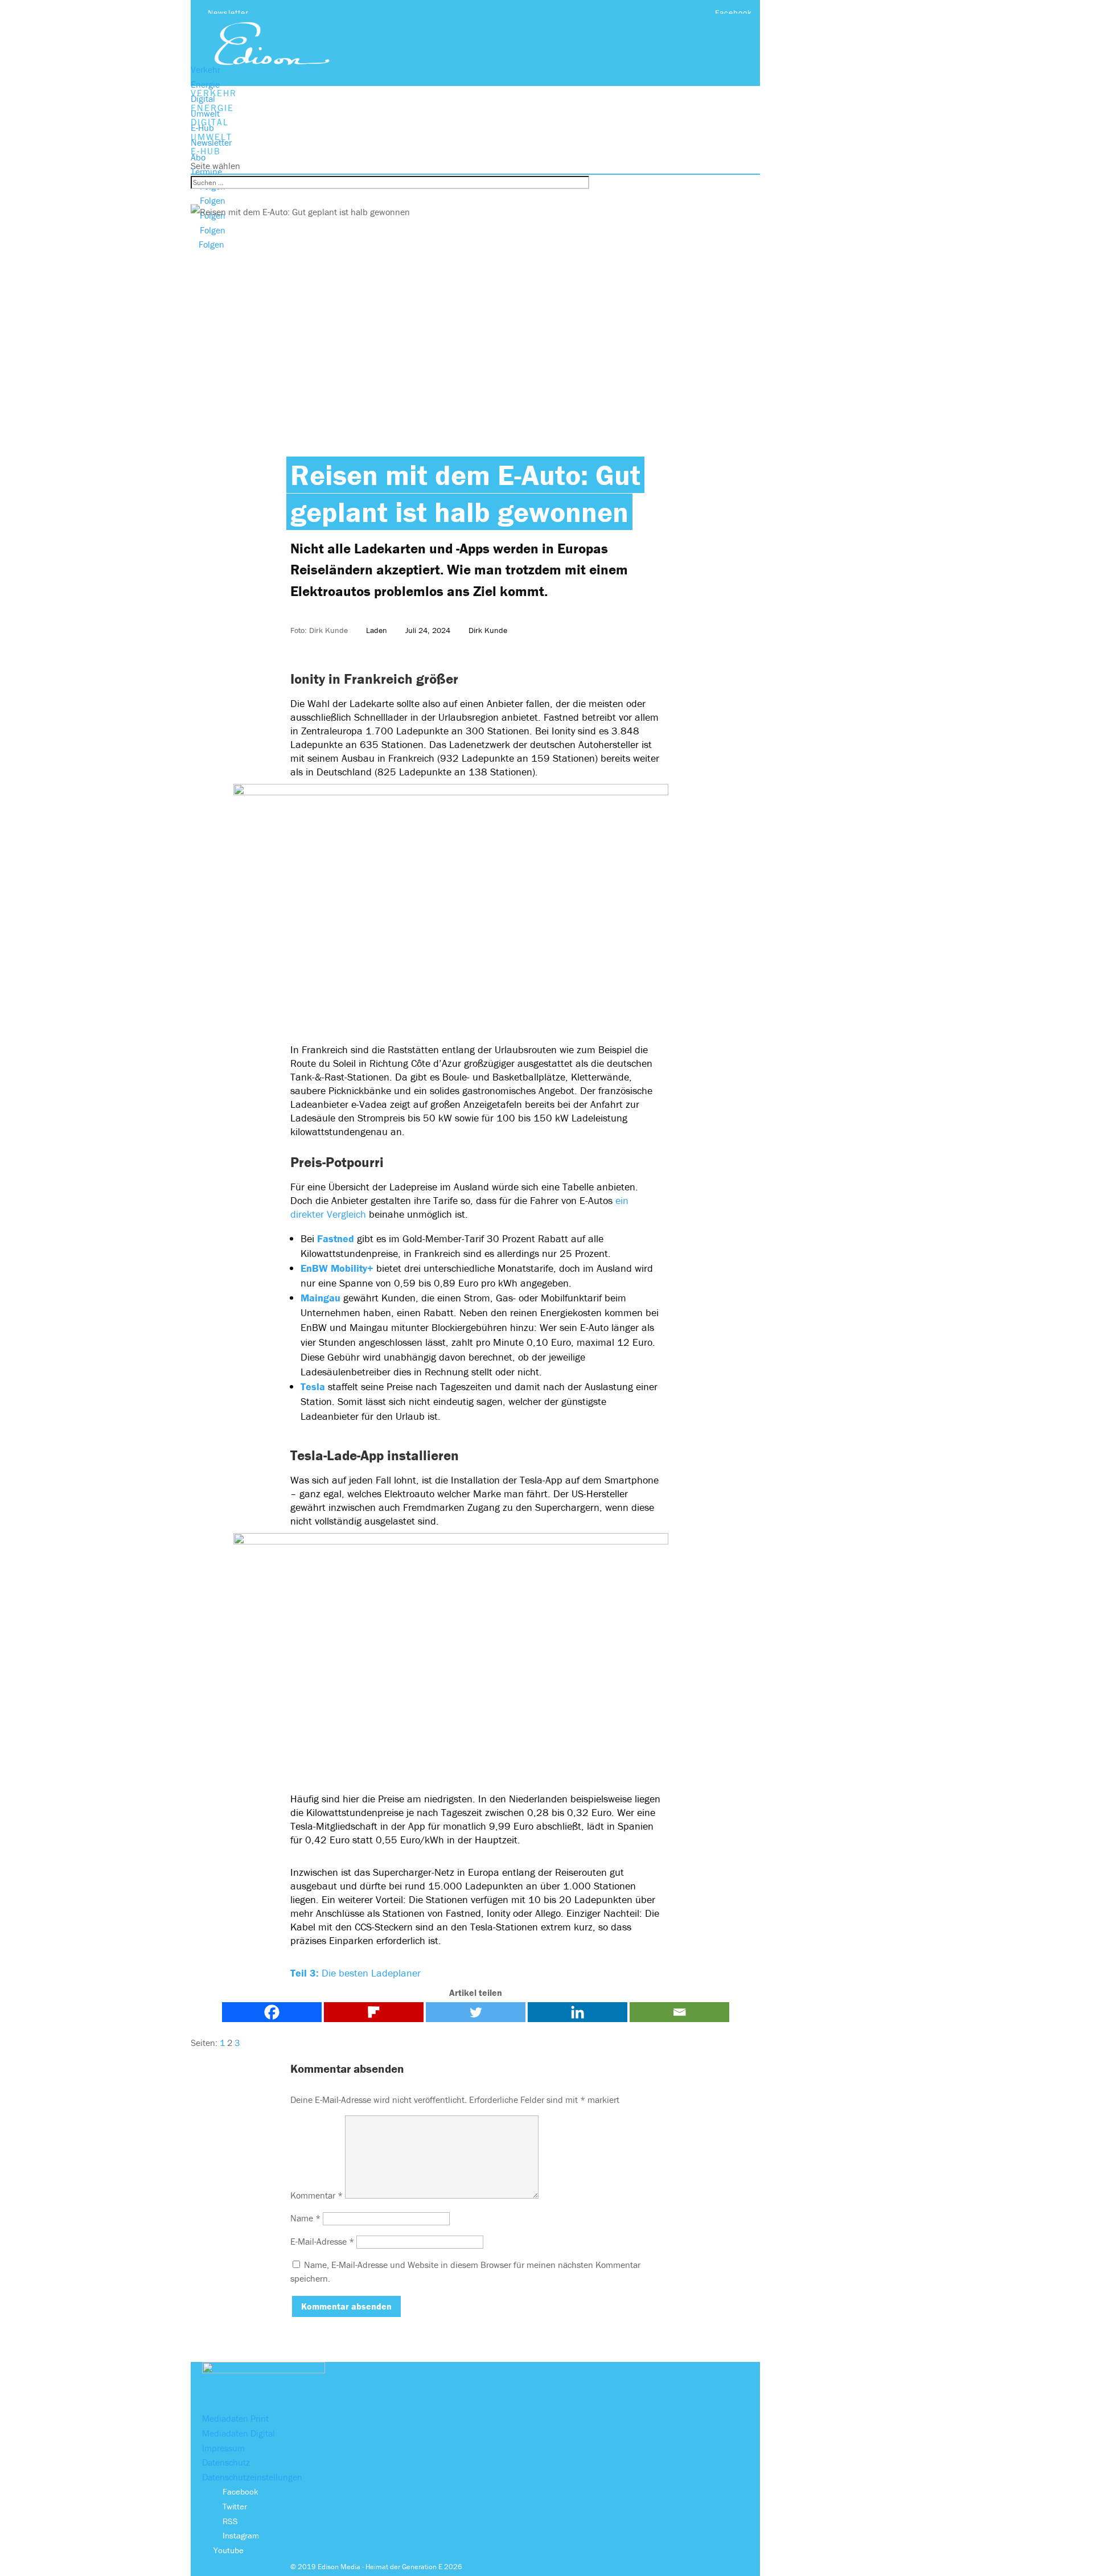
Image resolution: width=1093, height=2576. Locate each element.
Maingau (320, 1298)
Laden (377, 630)
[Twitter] (476, 2012)
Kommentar (317, 2195)
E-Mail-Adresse (322, 2241)
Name (305, 2218)
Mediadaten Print (235, 2418)
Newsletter (228, 13)
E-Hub (202, 128)
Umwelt (205, 113)
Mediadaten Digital (239, 2433)
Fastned (336, 1238)
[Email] (679, 2012)
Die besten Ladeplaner (356, 1973)
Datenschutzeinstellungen (252, 2477)
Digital (203, 98)
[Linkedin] (578, 2012)
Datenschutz (226, 2462)
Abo (198, 157)
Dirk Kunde (488, 630)
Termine (206, 171)
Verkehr (206, 69)
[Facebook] (272, 2012)
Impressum (223, 2448)
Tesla (313, 1386)
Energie (205, 84)
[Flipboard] (374, 2012)
